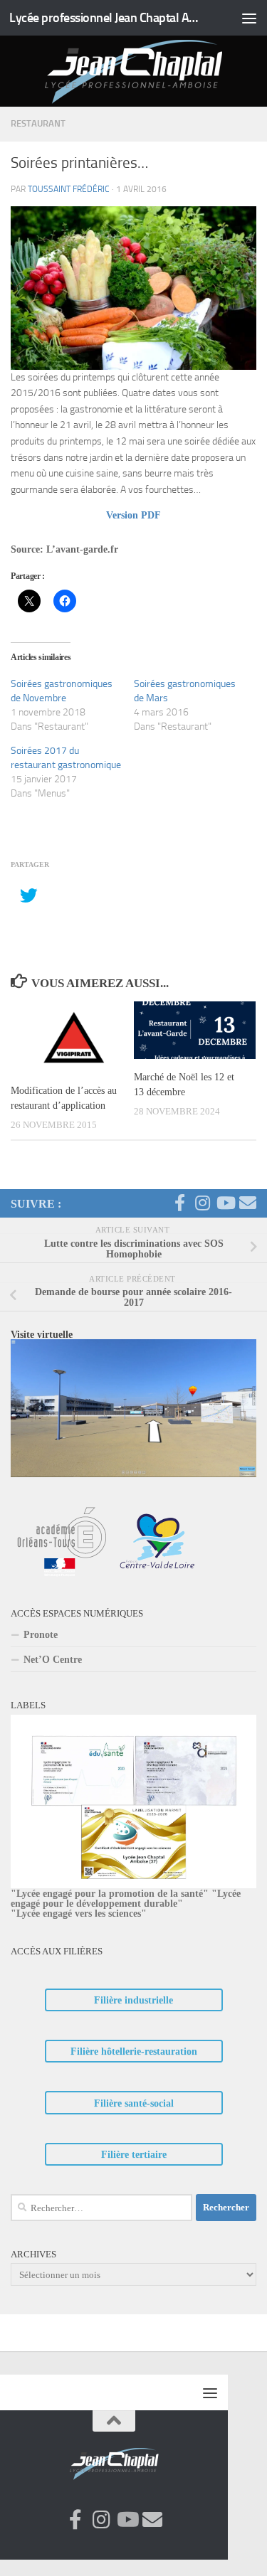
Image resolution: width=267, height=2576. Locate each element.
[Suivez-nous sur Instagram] (202, 1203)
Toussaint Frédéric (69, 189)
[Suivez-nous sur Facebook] (179, 1203)
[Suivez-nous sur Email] (248, 1203)
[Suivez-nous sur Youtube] (225, 1203)
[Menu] (249, 18)
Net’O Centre (53, 1659)
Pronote (41, 1634)
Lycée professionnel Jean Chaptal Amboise (105, 18)
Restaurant (38, 123)
